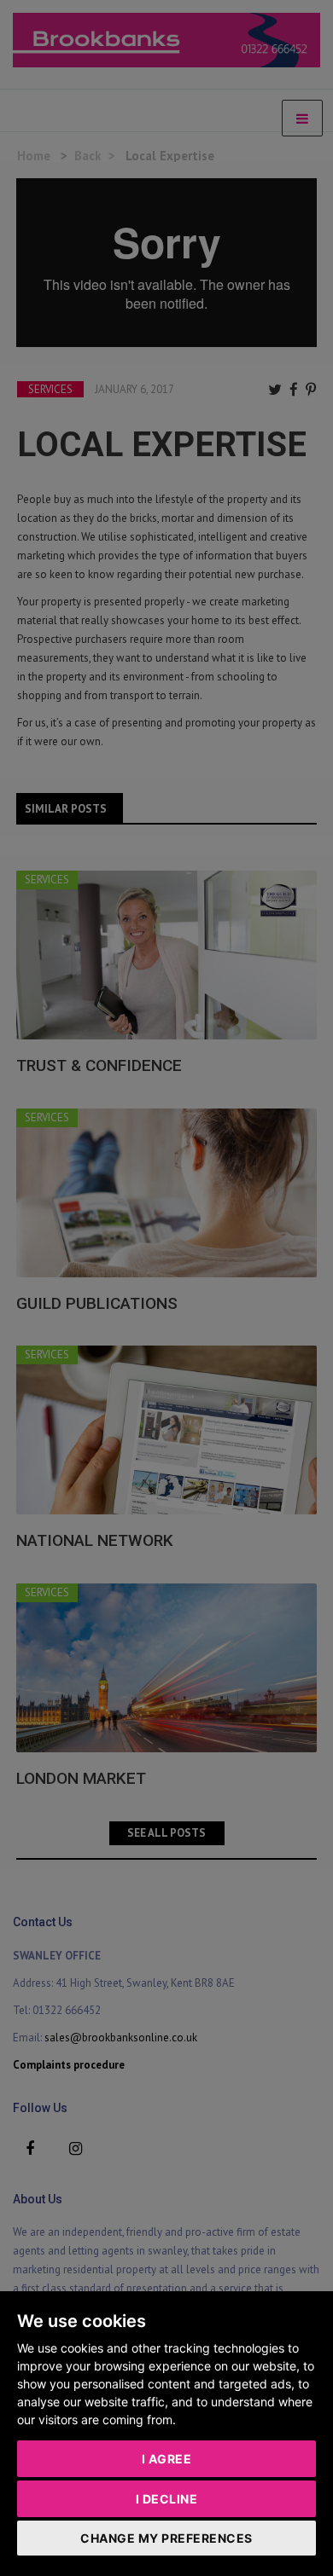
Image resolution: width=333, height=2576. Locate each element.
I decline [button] (167, 2499)
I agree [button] (167, 2459)
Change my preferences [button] (166, 2538)
